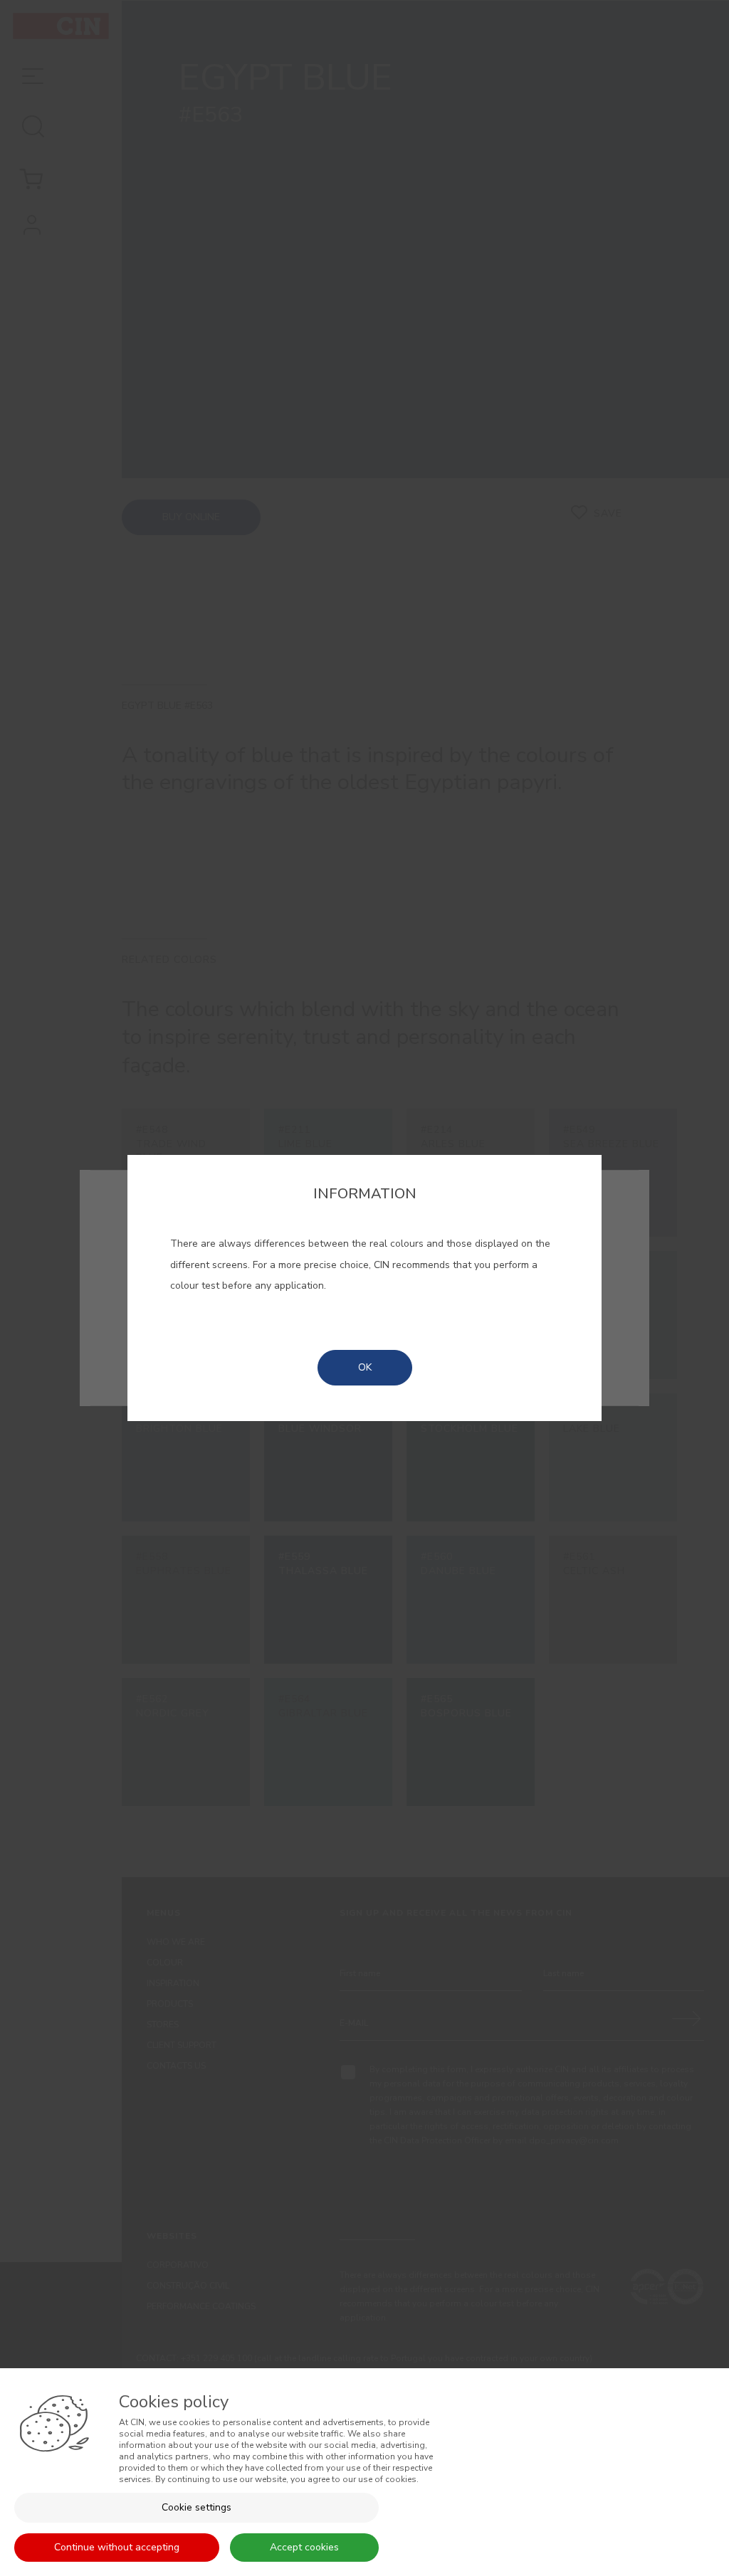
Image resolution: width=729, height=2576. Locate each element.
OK (365, 1367)
